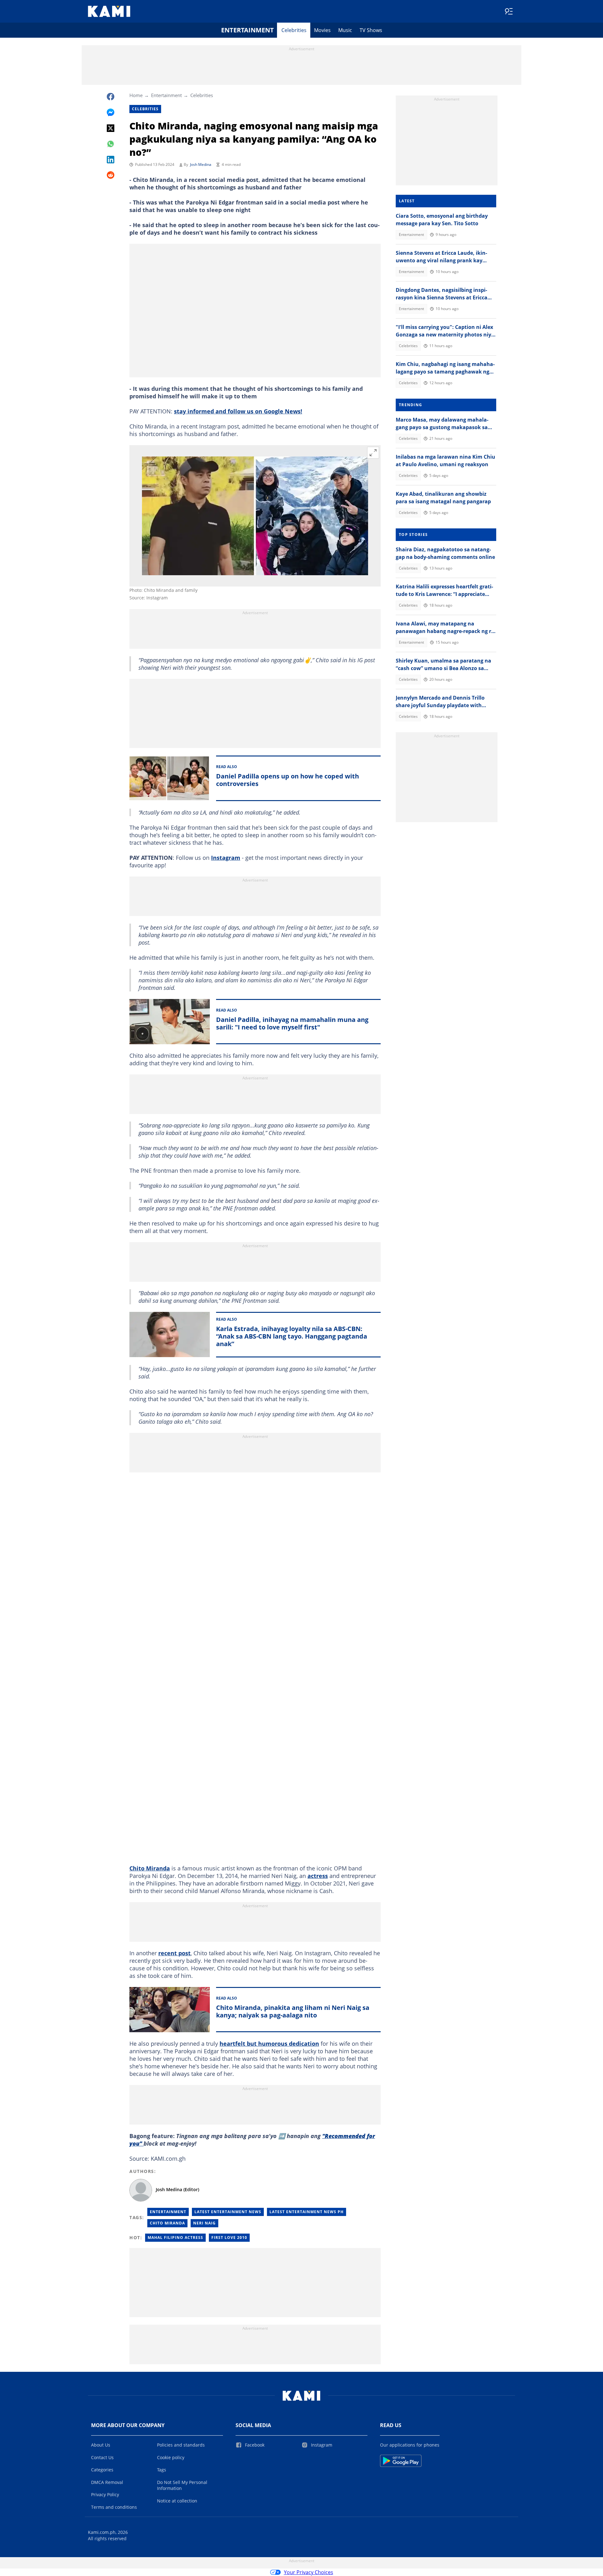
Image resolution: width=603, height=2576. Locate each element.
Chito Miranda (150, 1868)
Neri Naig (204, 2223)
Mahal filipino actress (175, 2238)
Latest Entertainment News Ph (307, 2212)
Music (345, 30)
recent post (174, 1953)
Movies (322, 30)
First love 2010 (229, 2238)
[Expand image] (373, 453)
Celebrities (294, 30)
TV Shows (371, 30)
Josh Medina (201, 164)
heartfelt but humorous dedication (269, 2044)
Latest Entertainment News (228, 2212)
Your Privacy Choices (309, 2572)
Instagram (226, 858)
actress (318, 1876)
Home (136, 95)
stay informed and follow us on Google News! (238, 411)
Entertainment (247, 30)
